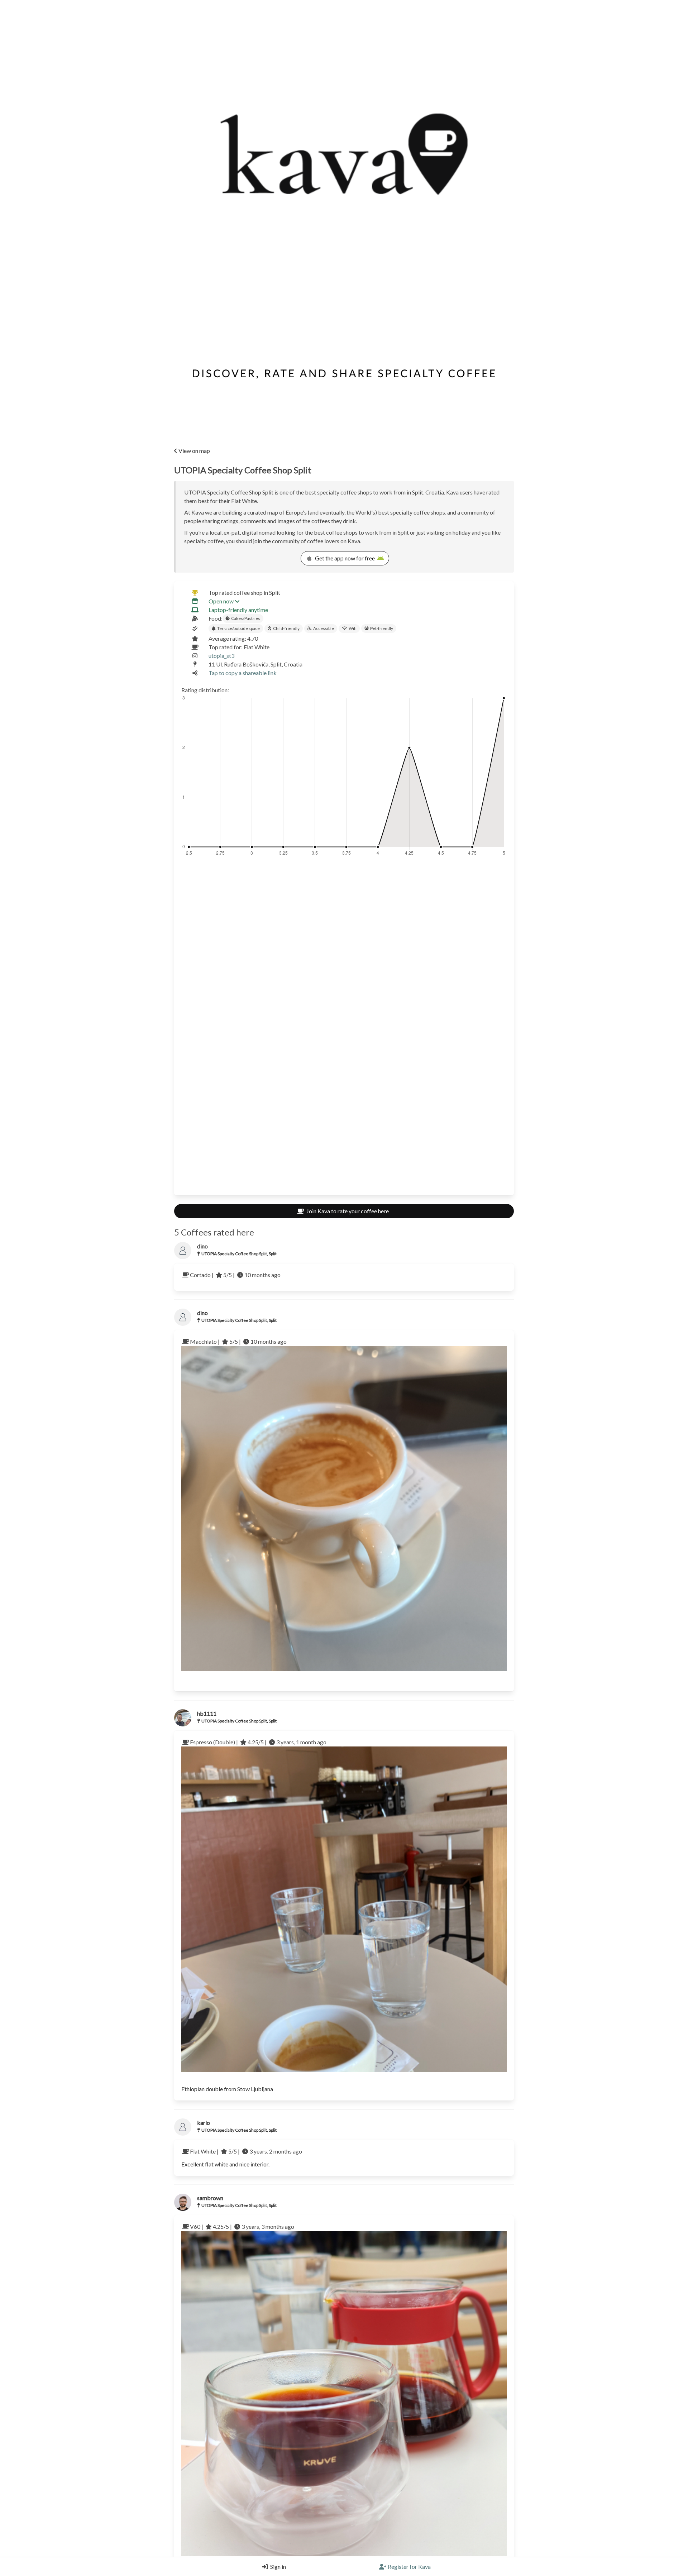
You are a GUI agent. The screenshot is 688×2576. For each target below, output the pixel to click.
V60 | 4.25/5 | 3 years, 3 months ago (242, 2226)
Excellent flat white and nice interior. (225, 2164)
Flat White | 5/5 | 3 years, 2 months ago (246, 2151)
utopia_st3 (221, 656)
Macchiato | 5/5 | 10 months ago (238, 1341)
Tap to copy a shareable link (243, 673)
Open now (221, 601)
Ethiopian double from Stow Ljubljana (227, 2089)
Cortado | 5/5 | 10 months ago (235, 1275)
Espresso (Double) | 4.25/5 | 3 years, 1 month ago (258, 1742)
